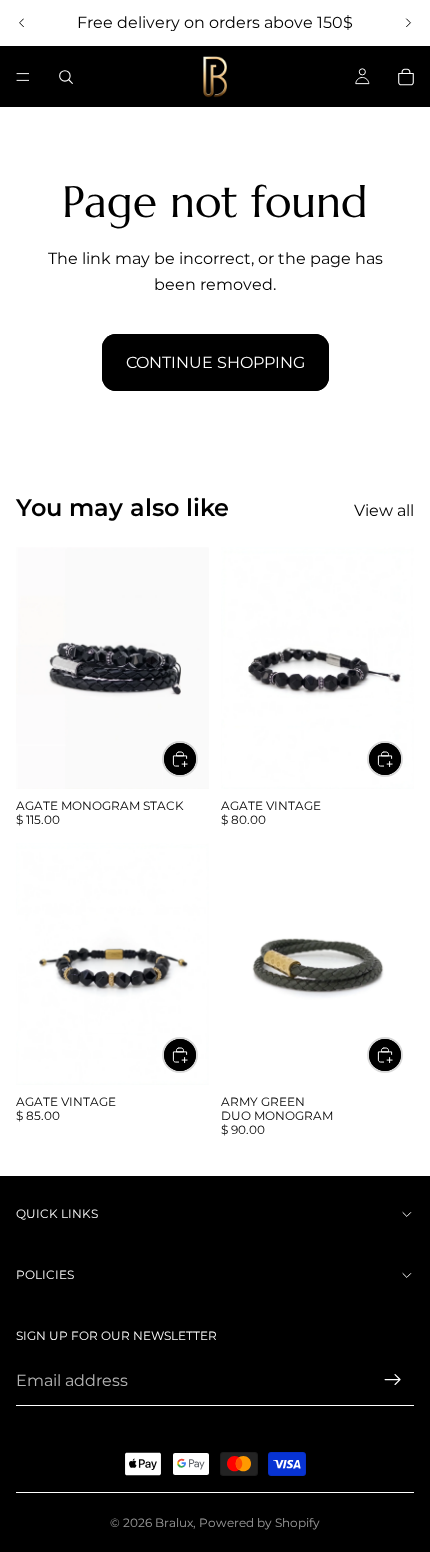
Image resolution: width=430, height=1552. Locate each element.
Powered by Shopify (259, 1522)
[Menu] (23, 77)
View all (384, 510)
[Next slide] (408, 23)
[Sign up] (393, 1380)
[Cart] (406, 77)
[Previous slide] (22, 23)
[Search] (66, 77)
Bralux (174, 1522)
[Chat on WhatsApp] (385, 1457)
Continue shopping (215, 362)
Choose (197, 759)
